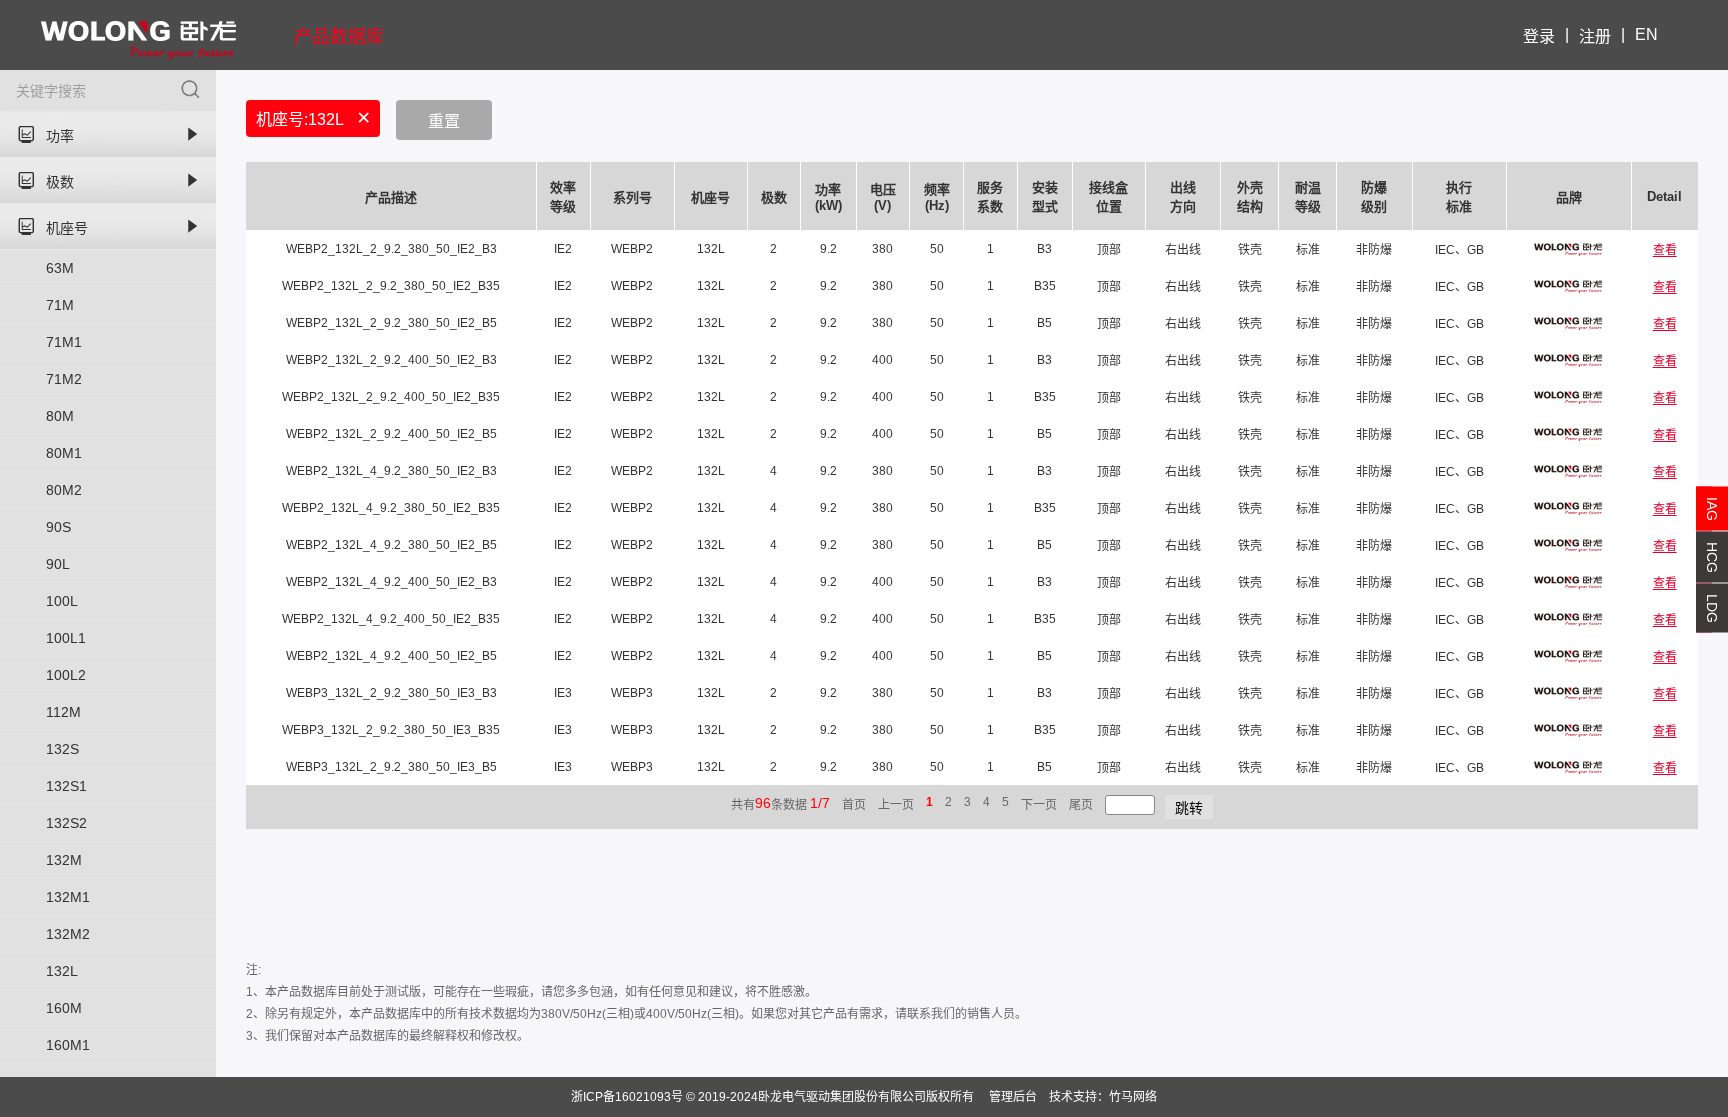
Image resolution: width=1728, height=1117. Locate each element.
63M (60, 268)
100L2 (66, 675)
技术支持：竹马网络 (1103, 1097)
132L (62, 971)
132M (64, 860)
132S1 (66, 786)
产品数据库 (339, 37)
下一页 (1039, 805)
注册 (1595, 36)
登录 (1539, 36)
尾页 (1081, 805)
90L (58, 564)
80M (60, 416)
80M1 (64, 453)
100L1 (66, 638)
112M (63, 712)
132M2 (68, 934)
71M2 (64, 379)
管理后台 (1013, 1097)
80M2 (64, 490)
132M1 (68, 897)
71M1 (64, 342)
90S (58, 527)
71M (60, 305)
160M (64, 1008)
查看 (1665, 250)
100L (62, 601)
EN (1646, 34)
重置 (444, 121)
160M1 (68, 1045)
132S (62, 749)
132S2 (66, 823)
